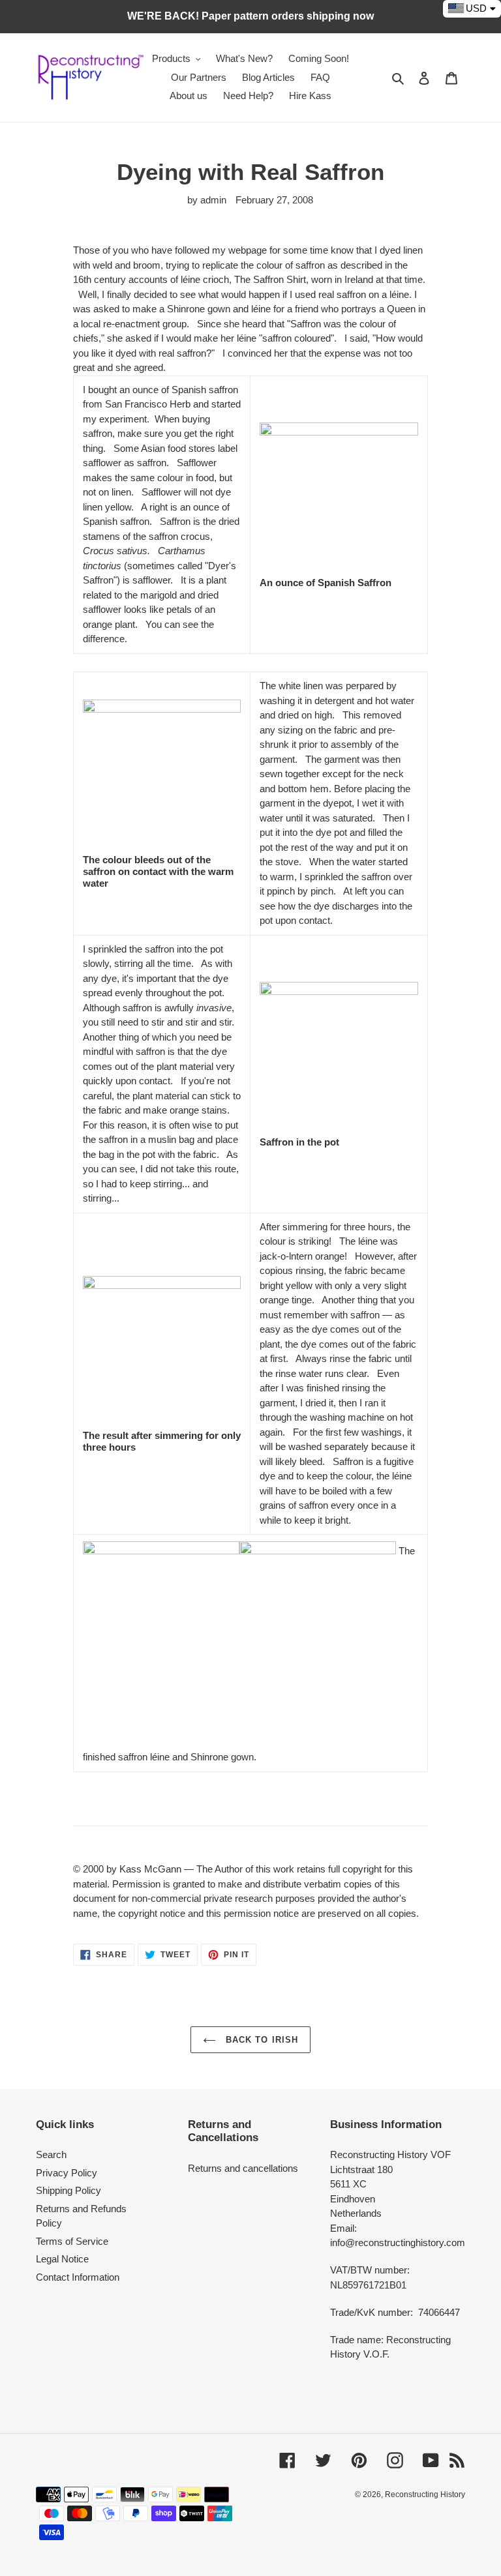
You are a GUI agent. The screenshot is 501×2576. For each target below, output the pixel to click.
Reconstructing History (425, 2495)
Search (51, 2154)
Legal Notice (62, 2259)
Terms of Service (72, 2241)
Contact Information (78, 2277)
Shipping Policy (68, 2190)
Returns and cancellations (243, 2168)
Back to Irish (260, 2040)
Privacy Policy (67, 2173)
